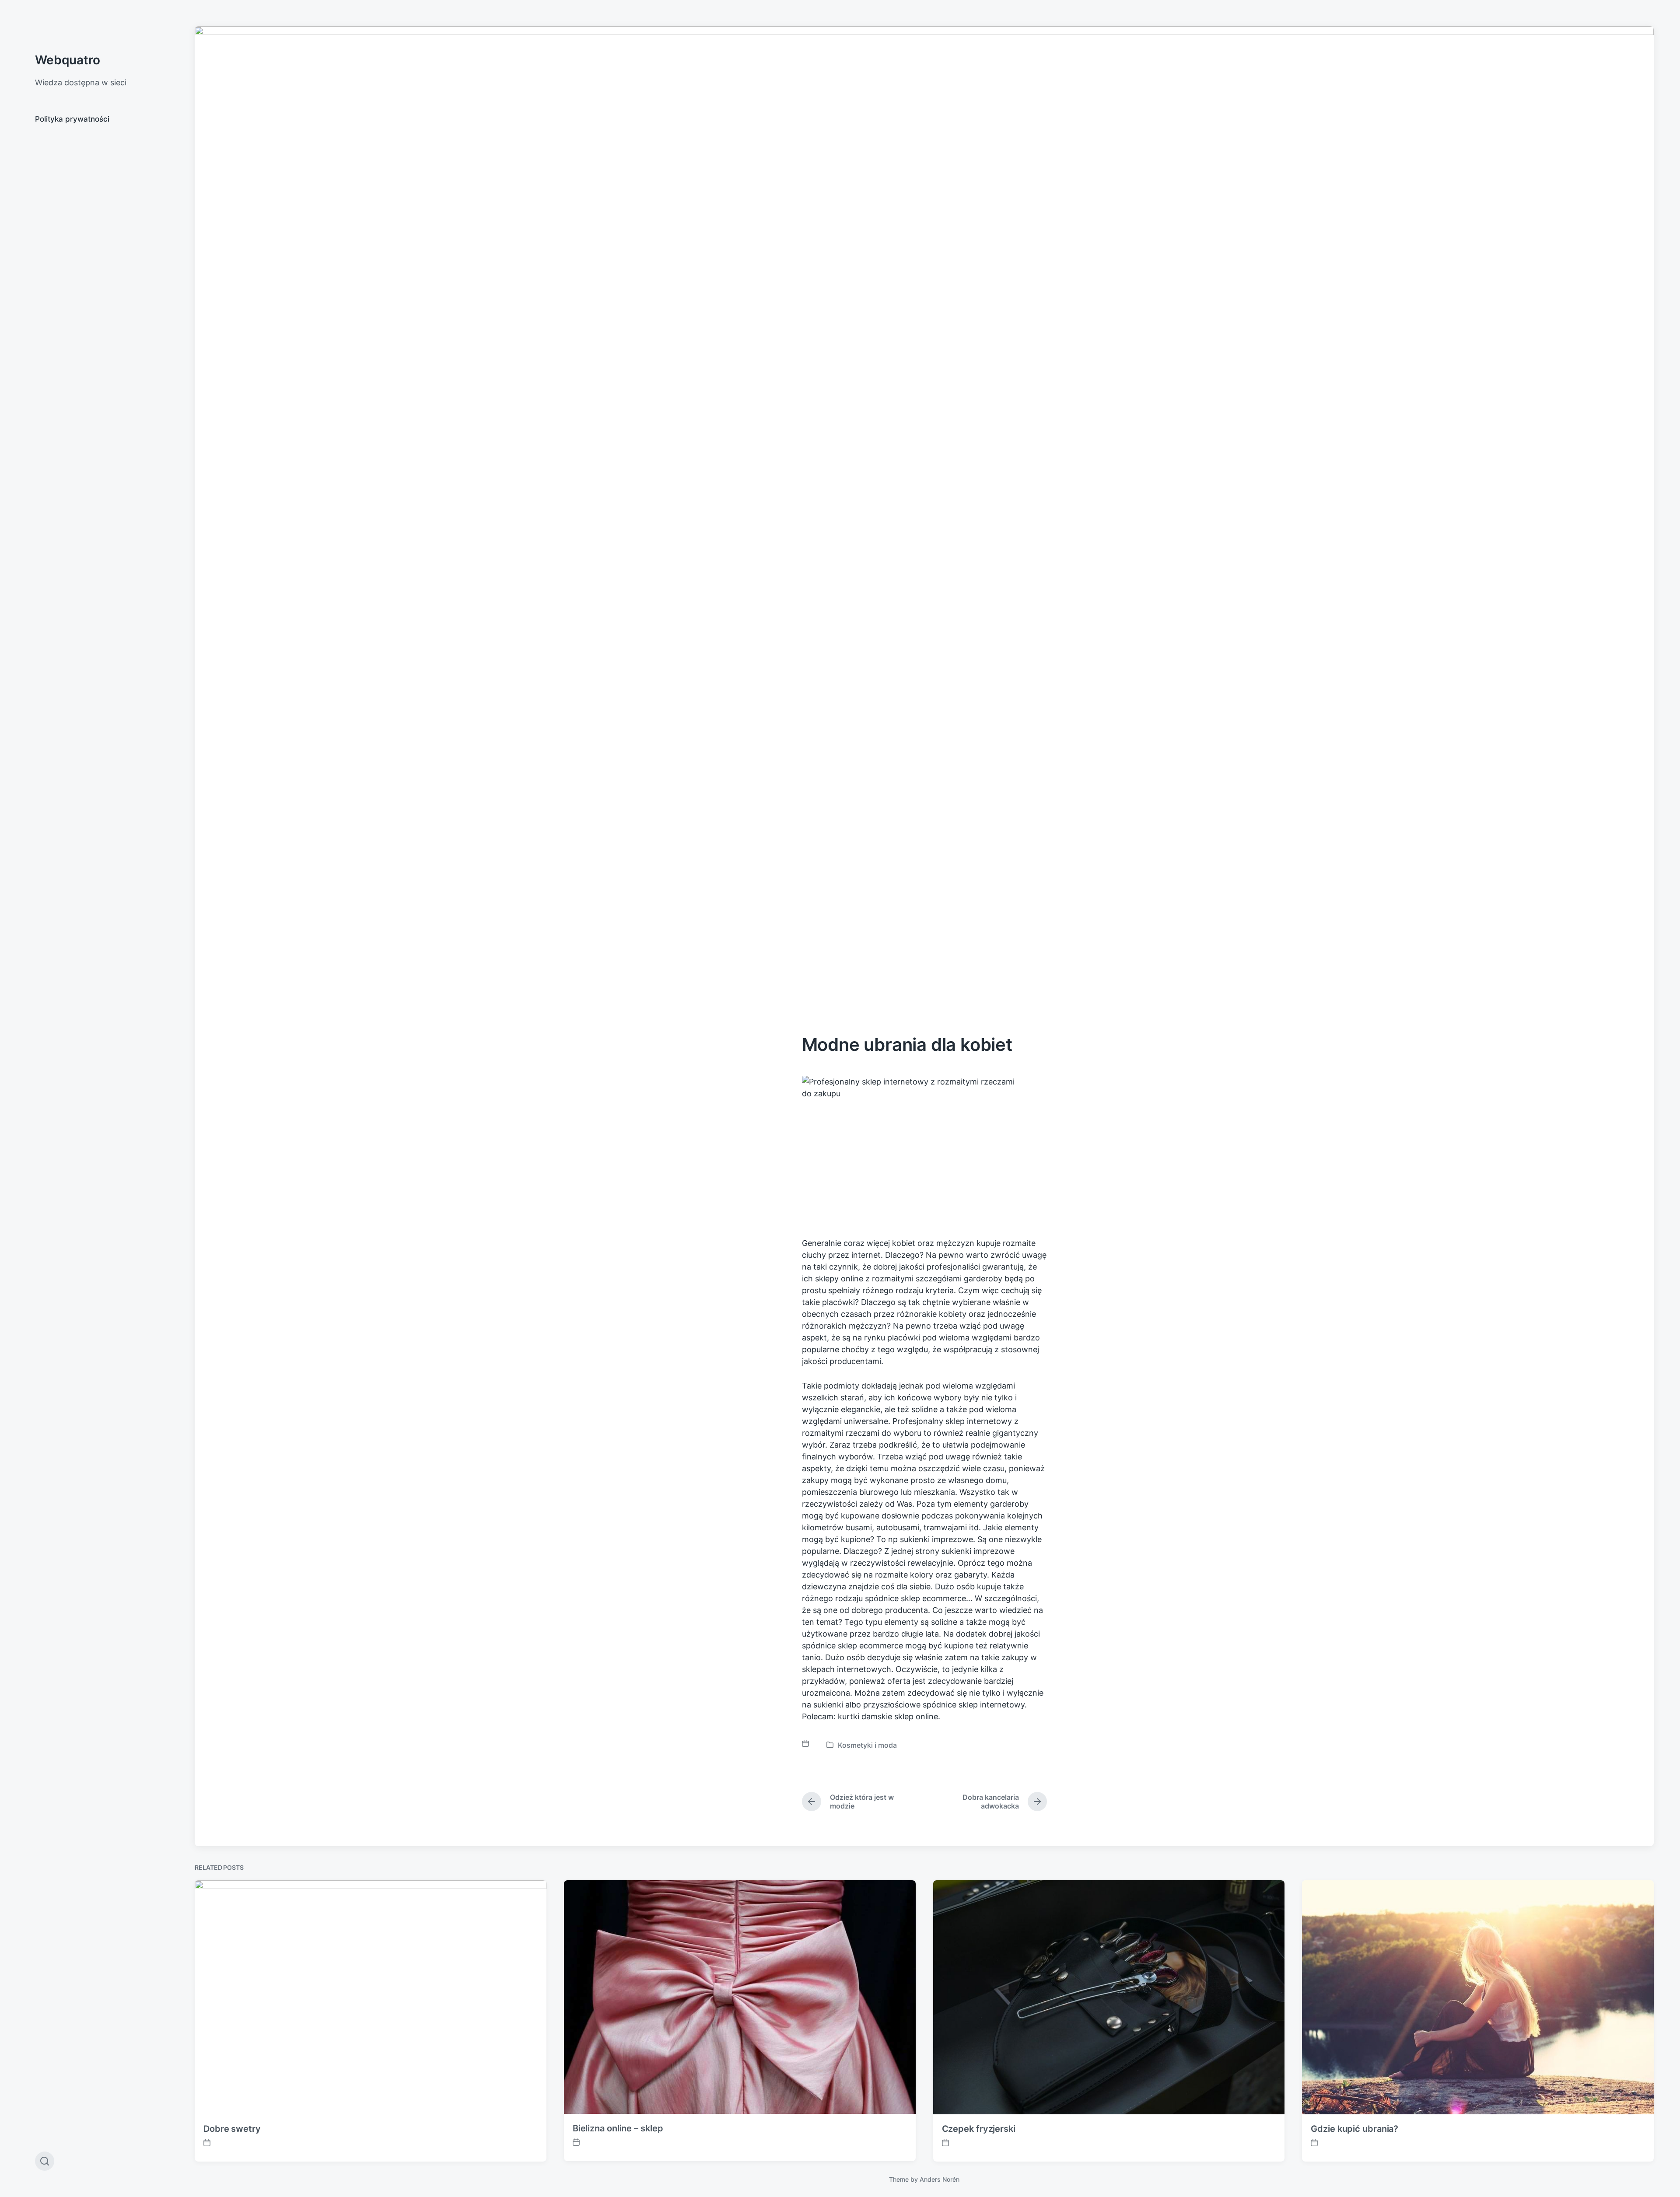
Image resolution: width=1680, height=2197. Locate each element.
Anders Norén (940, 2179)
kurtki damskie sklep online (888, 1716)
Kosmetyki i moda (867, 1745)
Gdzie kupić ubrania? (1354, 2129)
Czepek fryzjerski (979, 2129)
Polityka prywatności (72, 119)
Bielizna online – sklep (618, 2128)
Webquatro (68, 60)
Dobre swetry (232, 2129)
